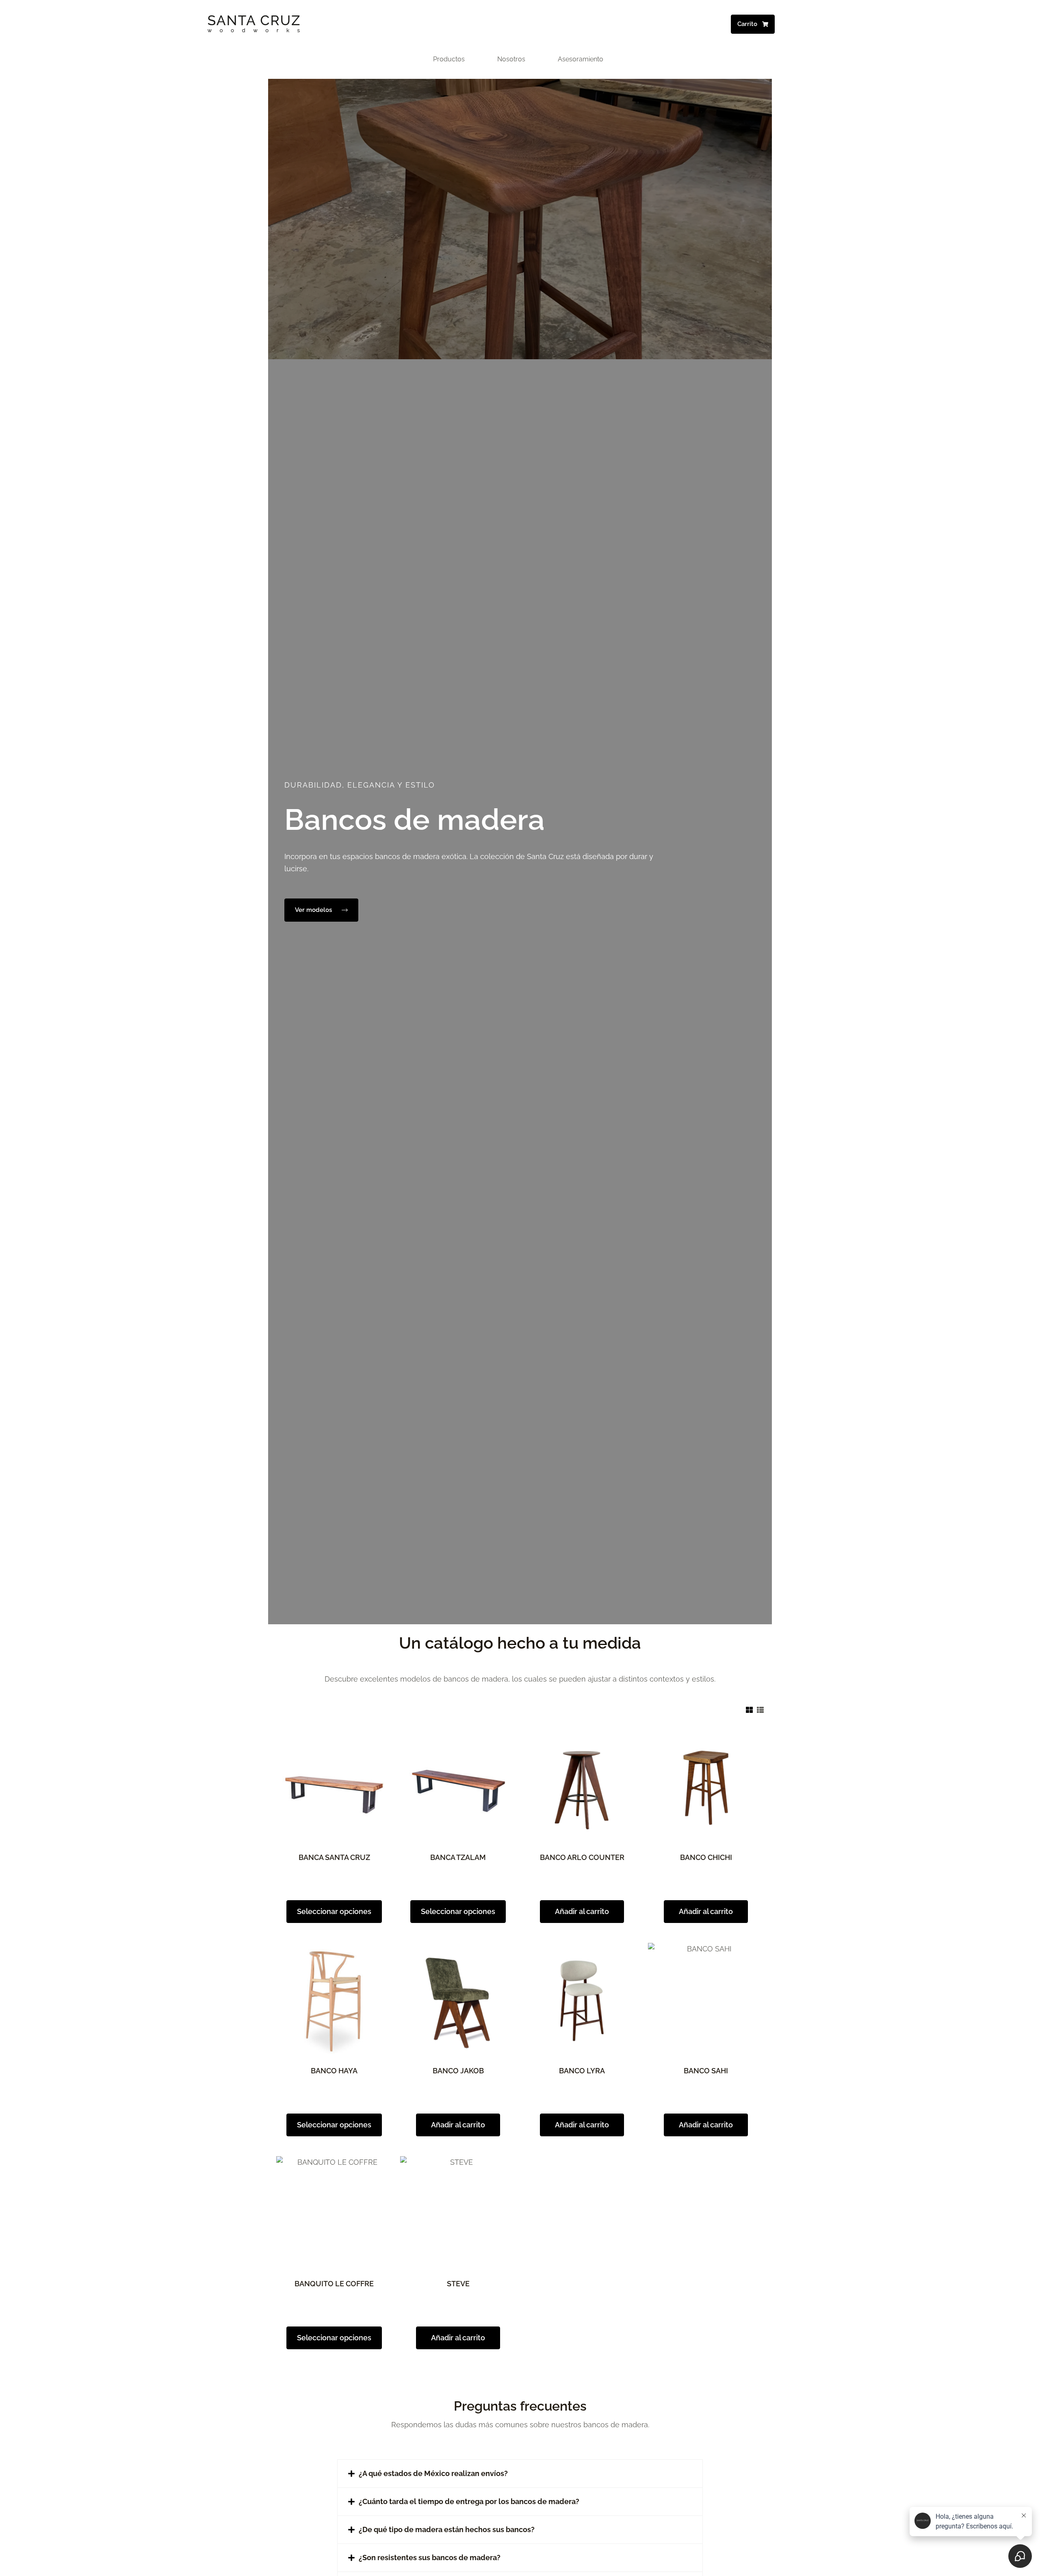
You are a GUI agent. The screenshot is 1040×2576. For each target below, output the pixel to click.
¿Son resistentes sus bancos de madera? (430, 2558)
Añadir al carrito (582, 1911)
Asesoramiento (581, 59)
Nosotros (511, 59)
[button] (520, 2474)
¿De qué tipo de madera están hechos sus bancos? (447, 2529)
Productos (449, 59)
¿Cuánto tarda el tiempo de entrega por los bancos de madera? (469, 2501)
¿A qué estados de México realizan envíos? (433, 2473)
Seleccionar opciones (334, 1911)
